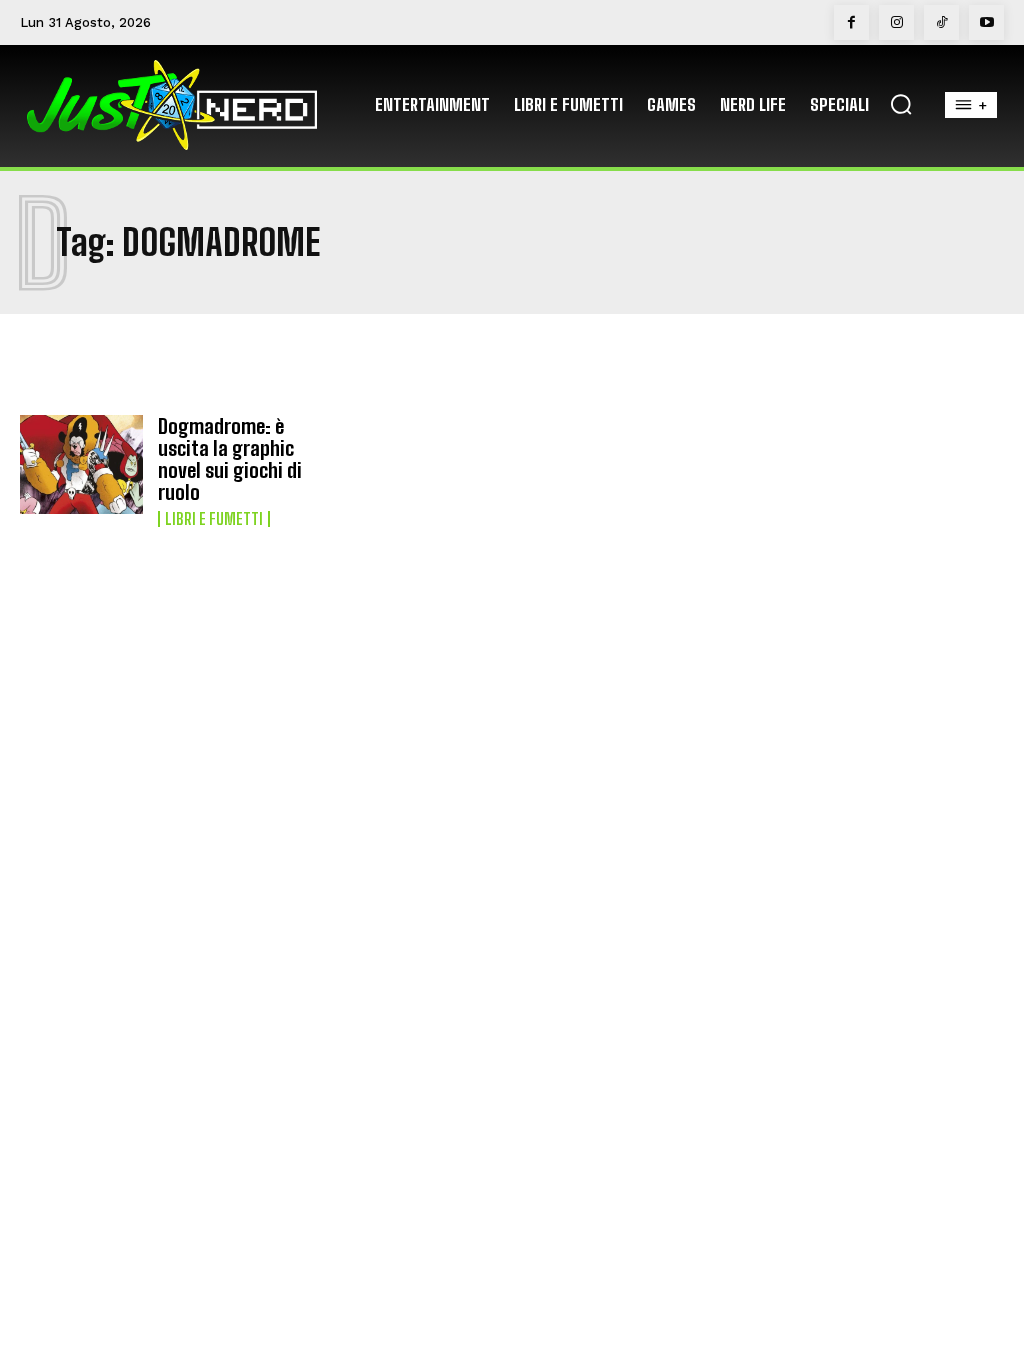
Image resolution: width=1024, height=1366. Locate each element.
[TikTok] (941, 22)
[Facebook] (851, 22)
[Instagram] (896, 22)
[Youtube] (986, 22)
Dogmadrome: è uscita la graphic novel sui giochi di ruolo (230, 459)
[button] (901, 104)
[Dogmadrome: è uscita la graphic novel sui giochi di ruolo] (81, 464)
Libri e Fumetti (214, 519)
